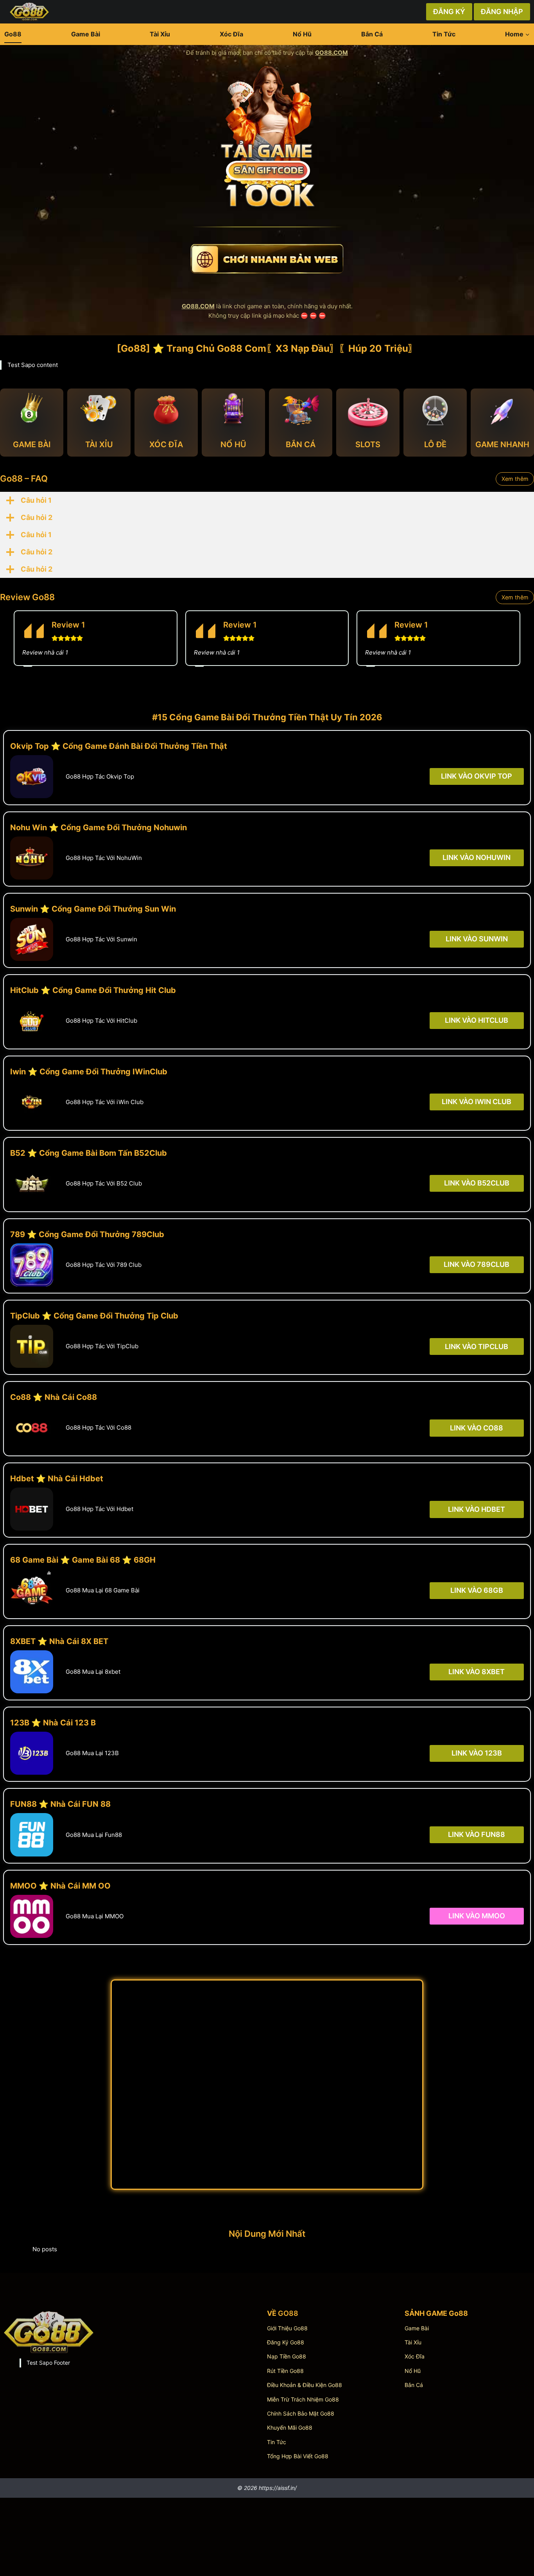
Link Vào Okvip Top (477, 776)
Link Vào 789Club (477, 1265)
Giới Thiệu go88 (287, 2328)
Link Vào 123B (477, 1753)
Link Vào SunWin (477, 939)
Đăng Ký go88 (286, 2342)
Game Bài (86, 34)
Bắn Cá (372, 34)
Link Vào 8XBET (477, 1672)
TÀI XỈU (99, 444)
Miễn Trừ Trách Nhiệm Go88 (303, 2399)
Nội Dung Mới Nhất (267, 2234)
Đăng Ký (449, 12)
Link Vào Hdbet (477, 1509)
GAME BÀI (32, 444)
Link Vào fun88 (477, 1834)
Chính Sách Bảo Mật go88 (301, 2413)
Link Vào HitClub (477, 1020)
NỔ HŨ (233, 444)
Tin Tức (444, 34)
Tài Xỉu (160, 34)
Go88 (13, 34)
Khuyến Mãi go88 (290, 2428)
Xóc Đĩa (231, 34)
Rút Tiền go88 (285, 2371)
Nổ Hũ (302, 34)
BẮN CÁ (301, 444)
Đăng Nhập (502, 12)
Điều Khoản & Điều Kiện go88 (305, 2385)
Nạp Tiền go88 (287, 2356)
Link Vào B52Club (477, 1183)
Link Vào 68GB (477, 1590)
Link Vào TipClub (477, 1346)
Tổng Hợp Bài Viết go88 (298, 2456)
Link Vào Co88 (477, 1427)
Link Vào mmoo (477, 1916)
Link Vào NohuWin (477, 857)
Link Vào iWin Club (477, 1102)
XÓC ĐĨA (166, 444)
